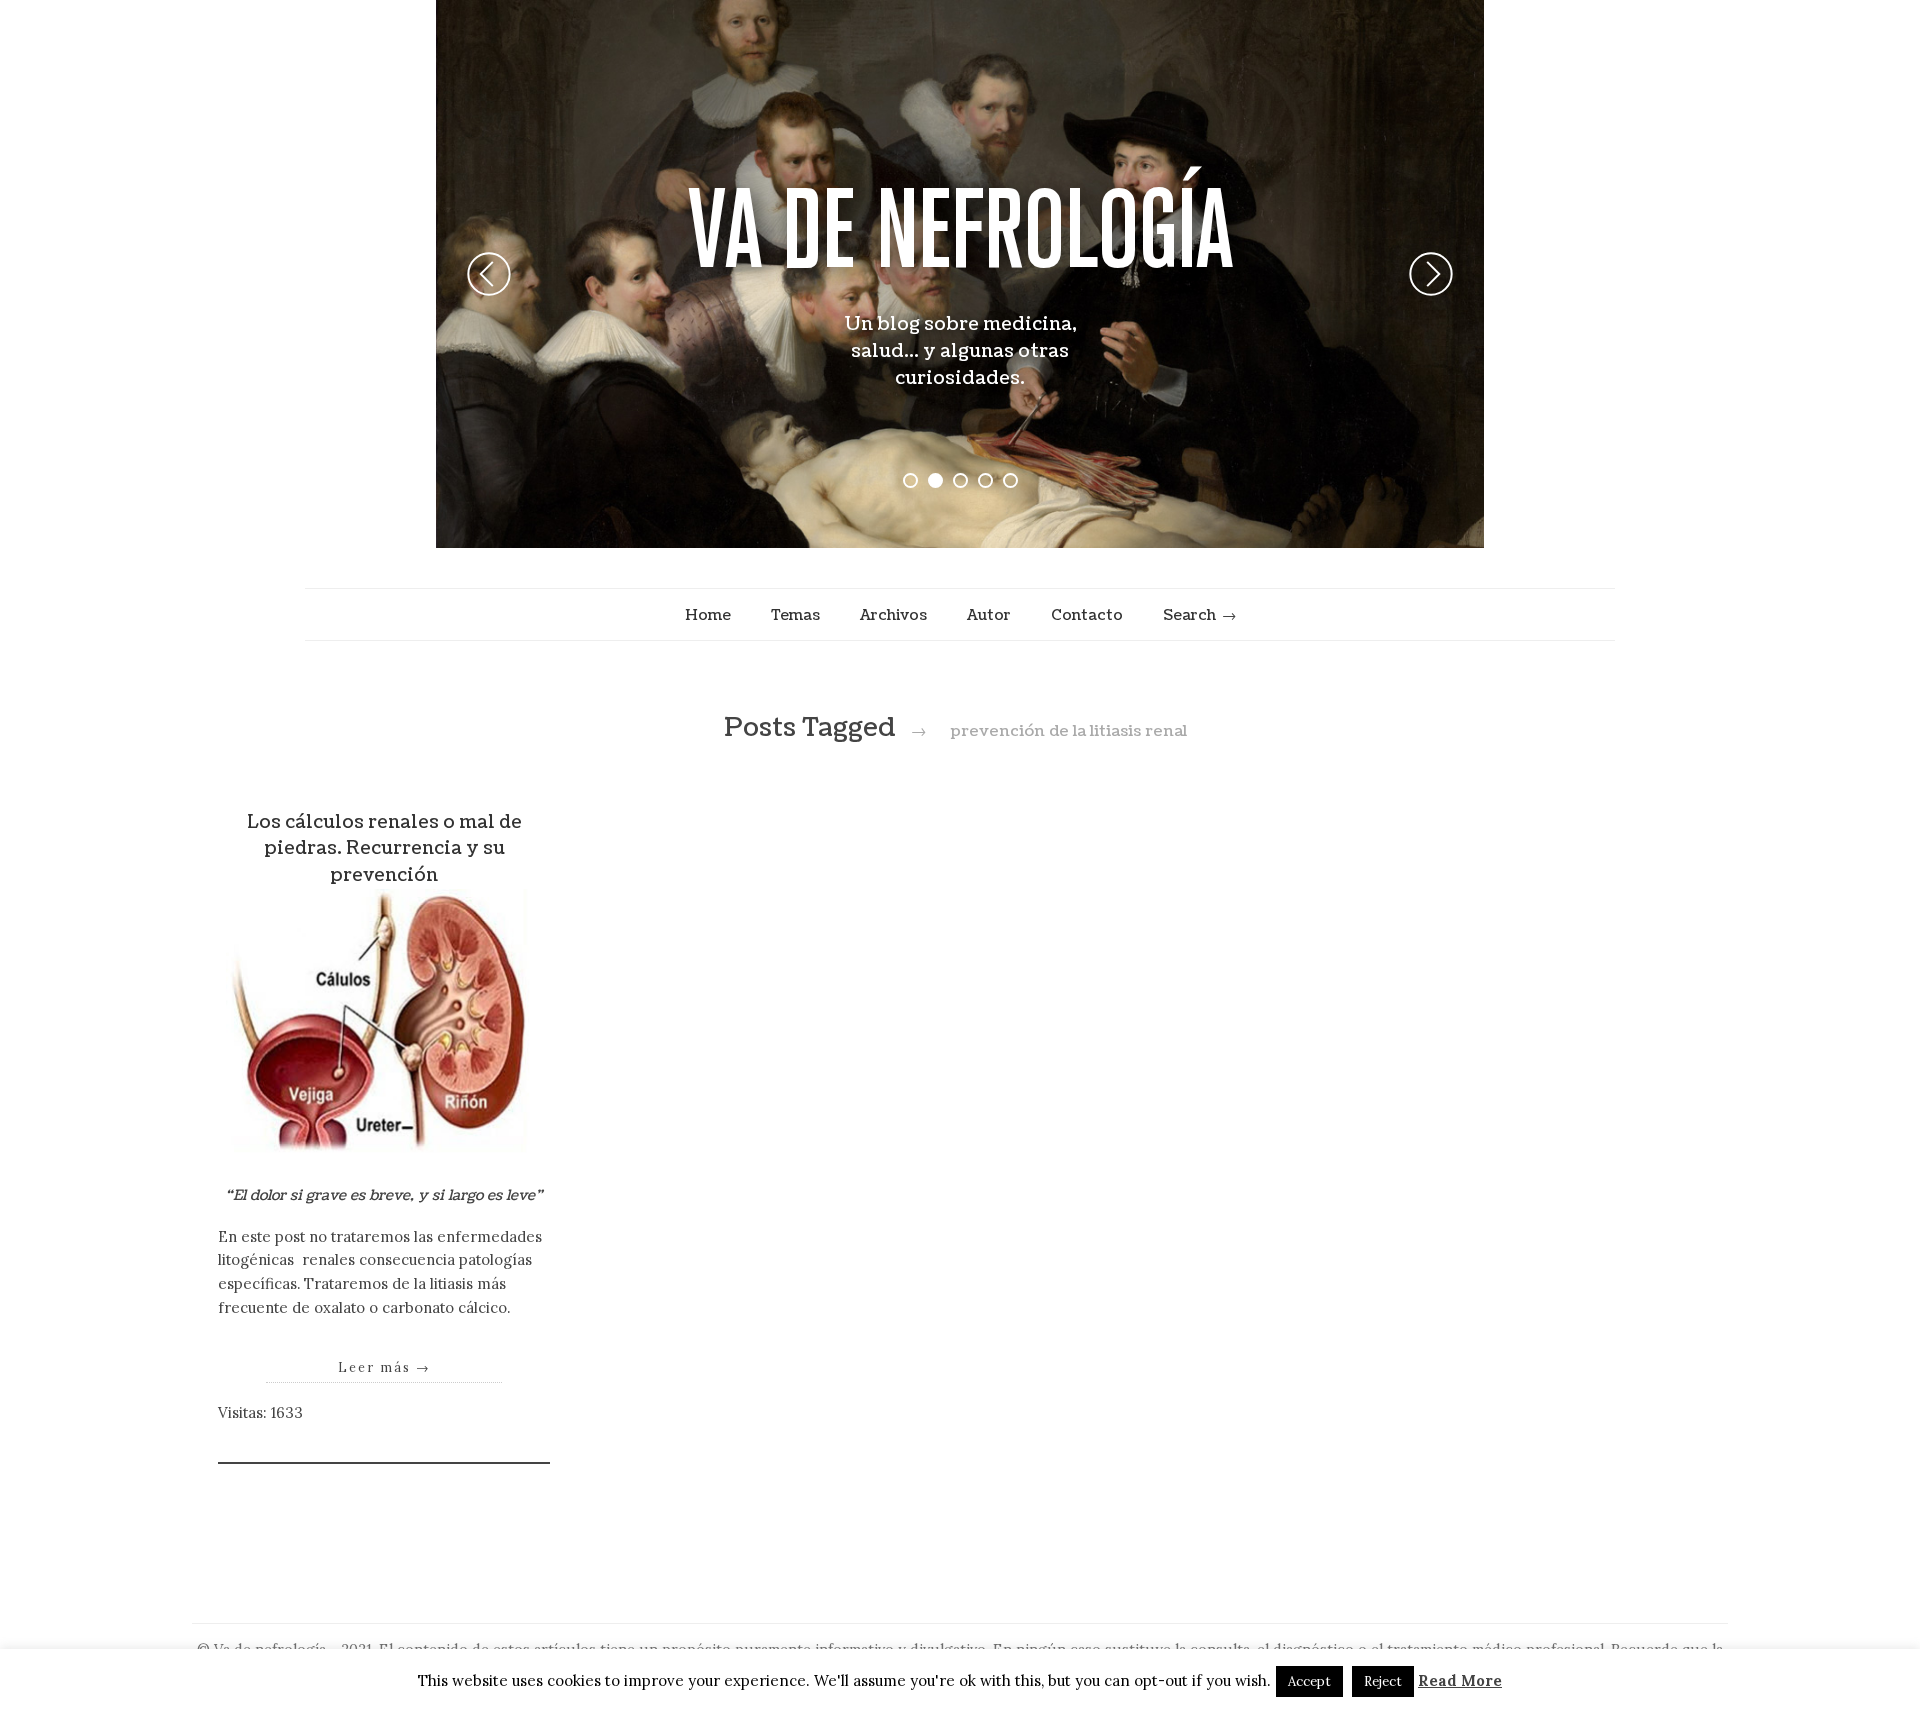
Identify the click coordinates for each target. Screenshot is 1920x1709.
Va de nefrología (960, 228)
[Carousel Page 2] (935, 480)
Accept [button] (1309, 1681)
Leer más (384, 1367)
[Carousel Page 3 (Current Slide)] (960, 480)
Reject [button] (1383, 1681)
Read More (1460, 1680)
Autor (989, 615)
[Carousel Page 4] (985, 480)
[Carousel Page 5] (1010, 480)
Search (1189, 615)
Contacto (1087, 615)
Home (708, 615)
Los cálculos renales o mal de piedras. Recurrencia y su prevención (384, 849)
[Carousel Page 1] (910, 480)
